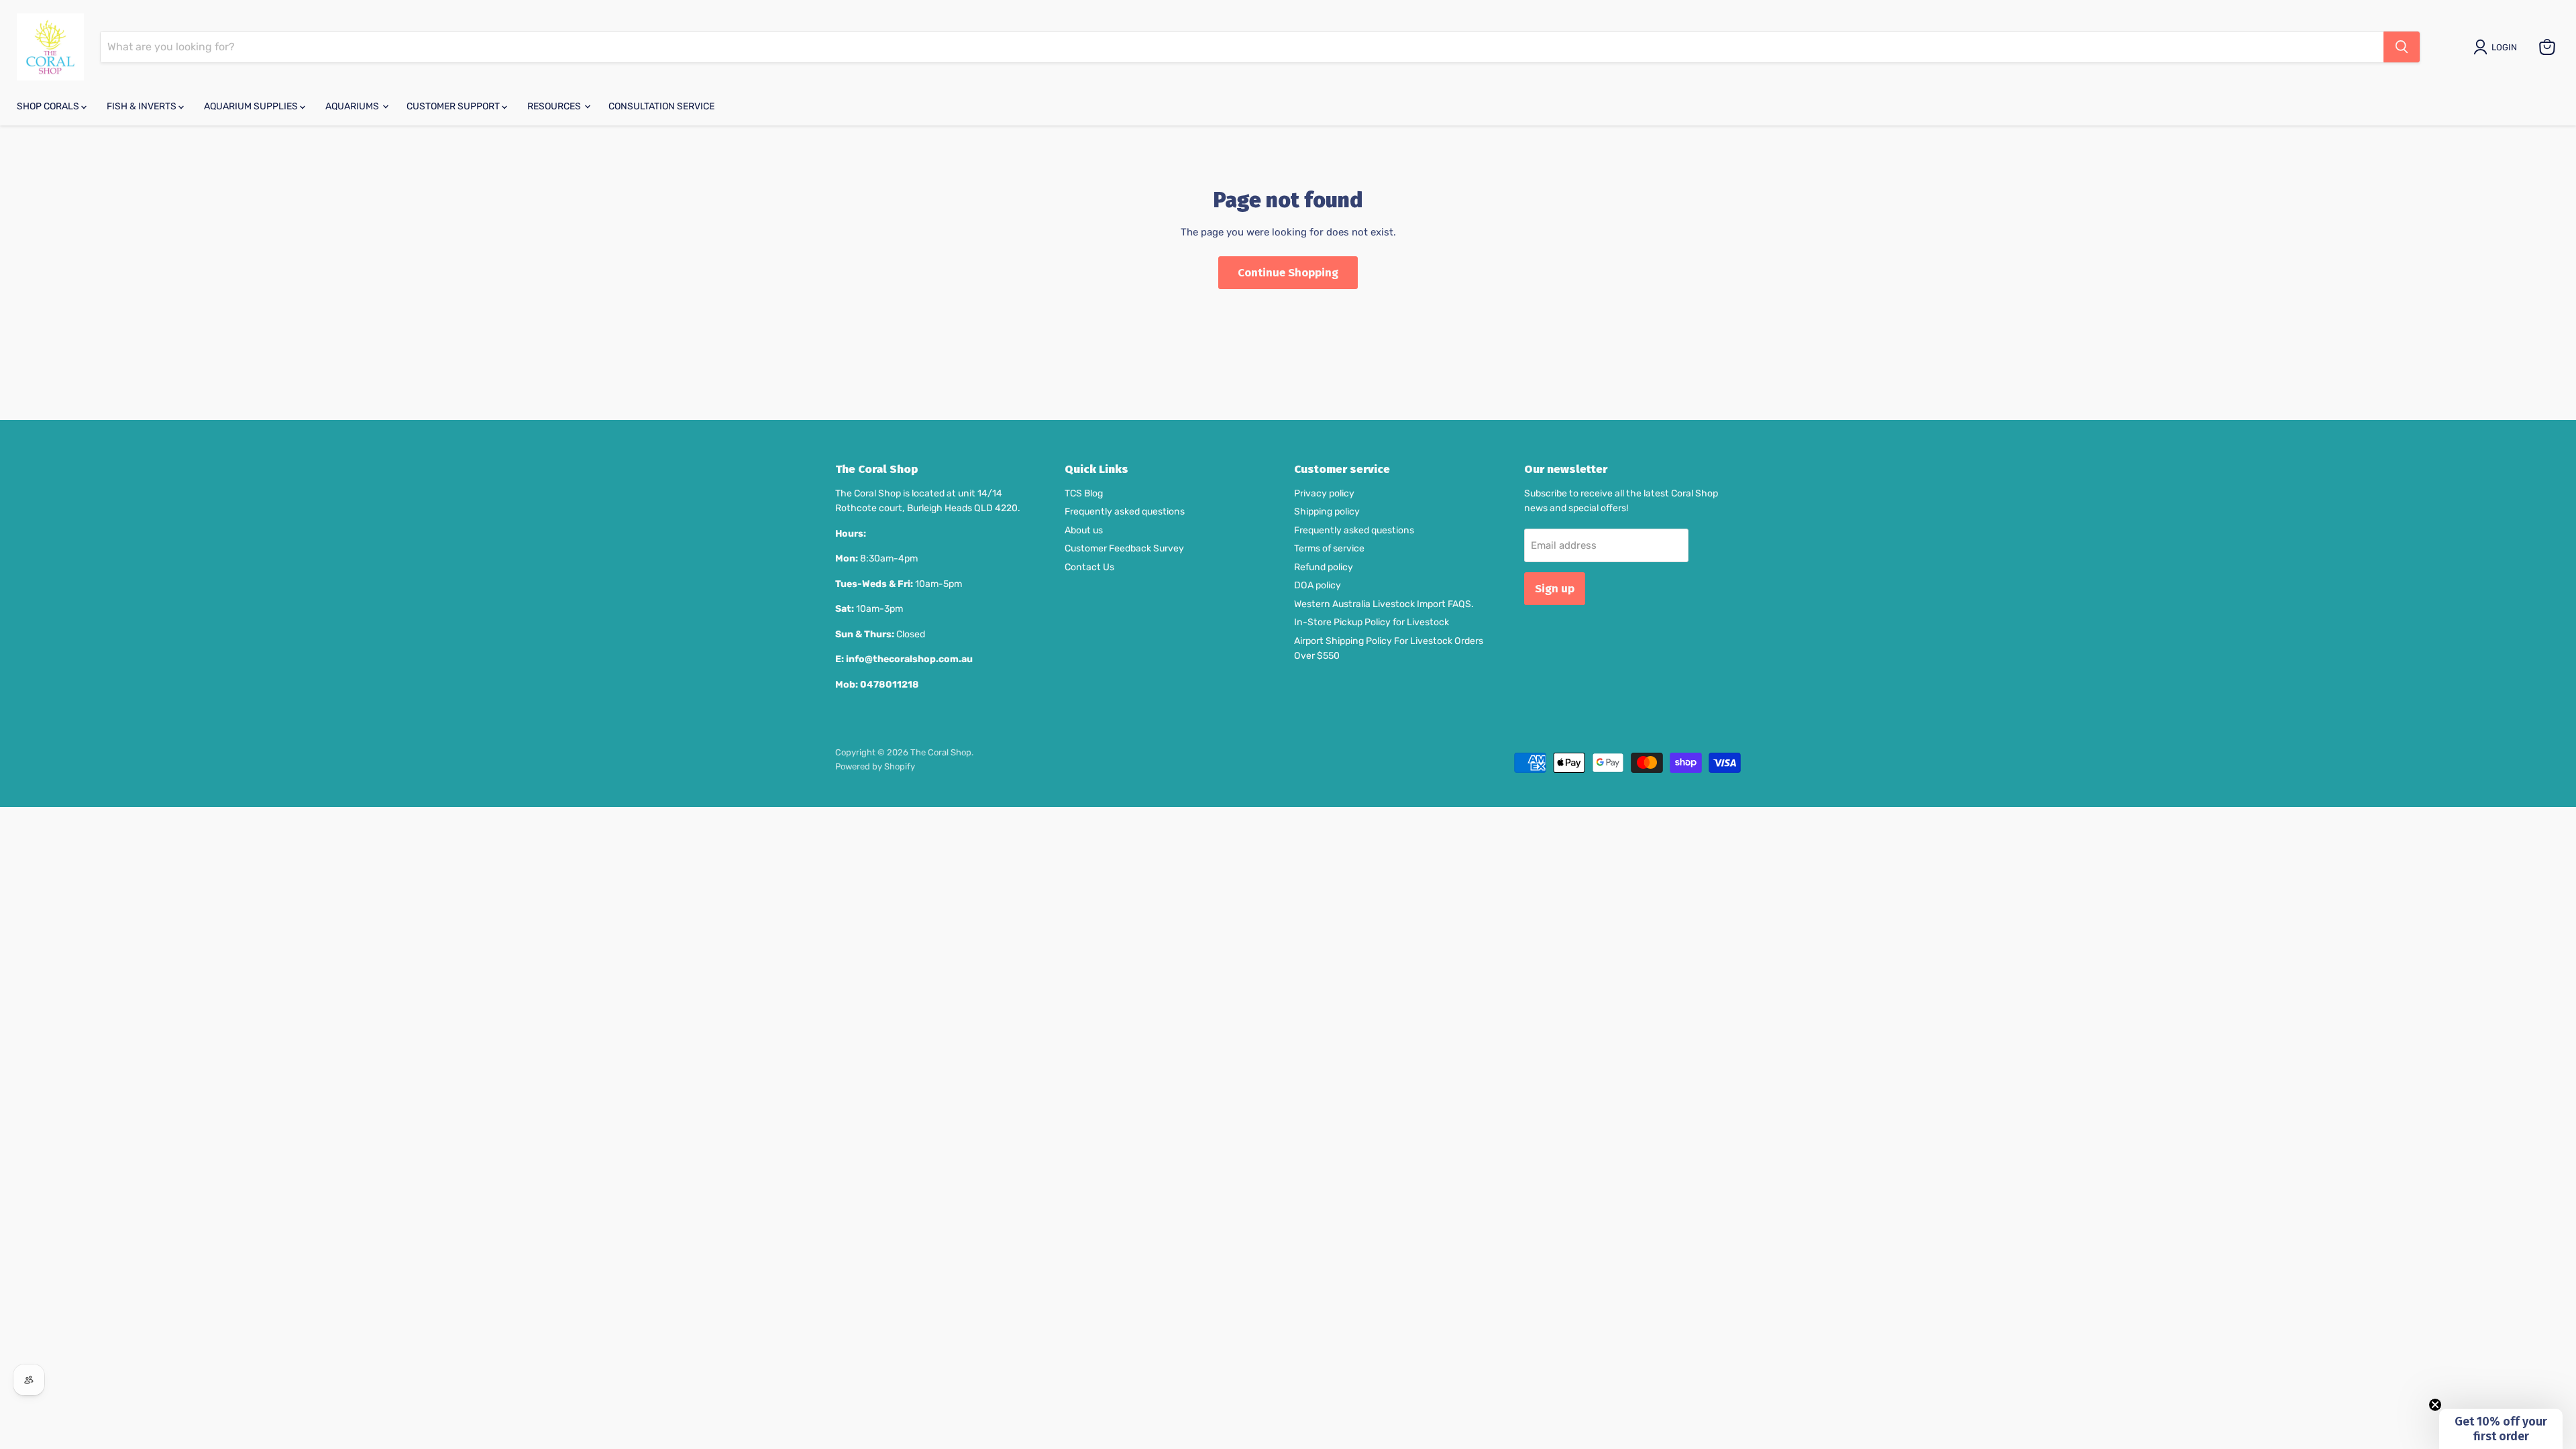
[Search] (2402, 47)
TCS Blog (1084, 493)
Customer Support (454, 106)
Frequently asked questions (1125, 512)
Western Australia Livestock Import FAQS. (1384, 604)
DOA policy (1318, 585)
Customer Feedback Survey (1124, 548)
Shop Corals (49, 106)
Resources (555, 106)
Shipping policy (1327, 512)
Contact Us (1089, 567)
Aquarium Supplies (252, 106)
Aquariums (353, 106)
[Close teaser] (2435, 1405)
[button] (2501, 1429)
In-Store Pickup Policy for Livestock (1372, 622)
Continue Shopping (1288, 272)
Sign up (1555, 588)
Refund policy (1324, 567)
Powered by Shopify (875, 766)
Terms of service (1329, 548)
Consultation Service (661, 106)
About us (1084, 530)
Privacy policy (1324, 493)
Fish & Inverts (143, 106)
